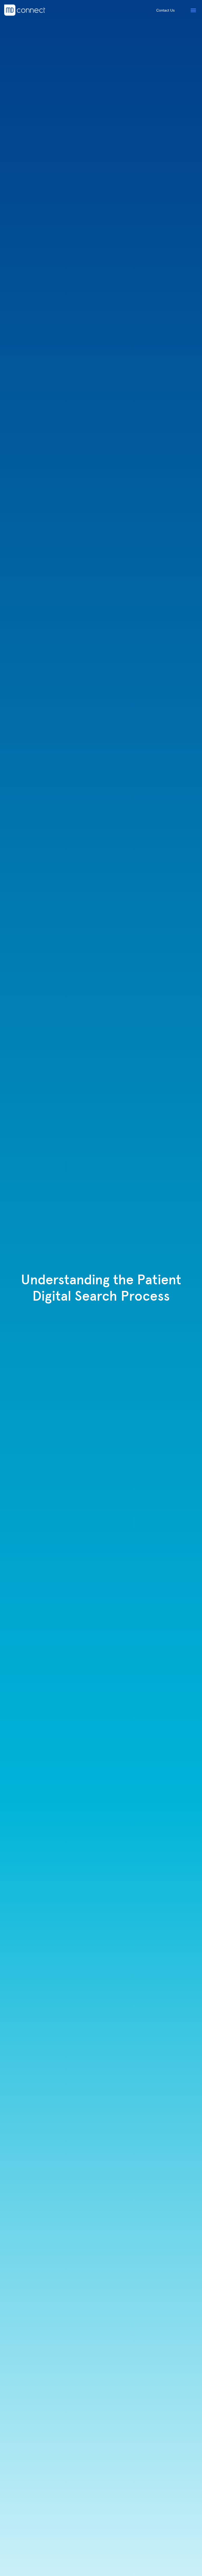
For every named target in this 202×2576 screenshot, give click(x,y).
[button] (193, 10)
